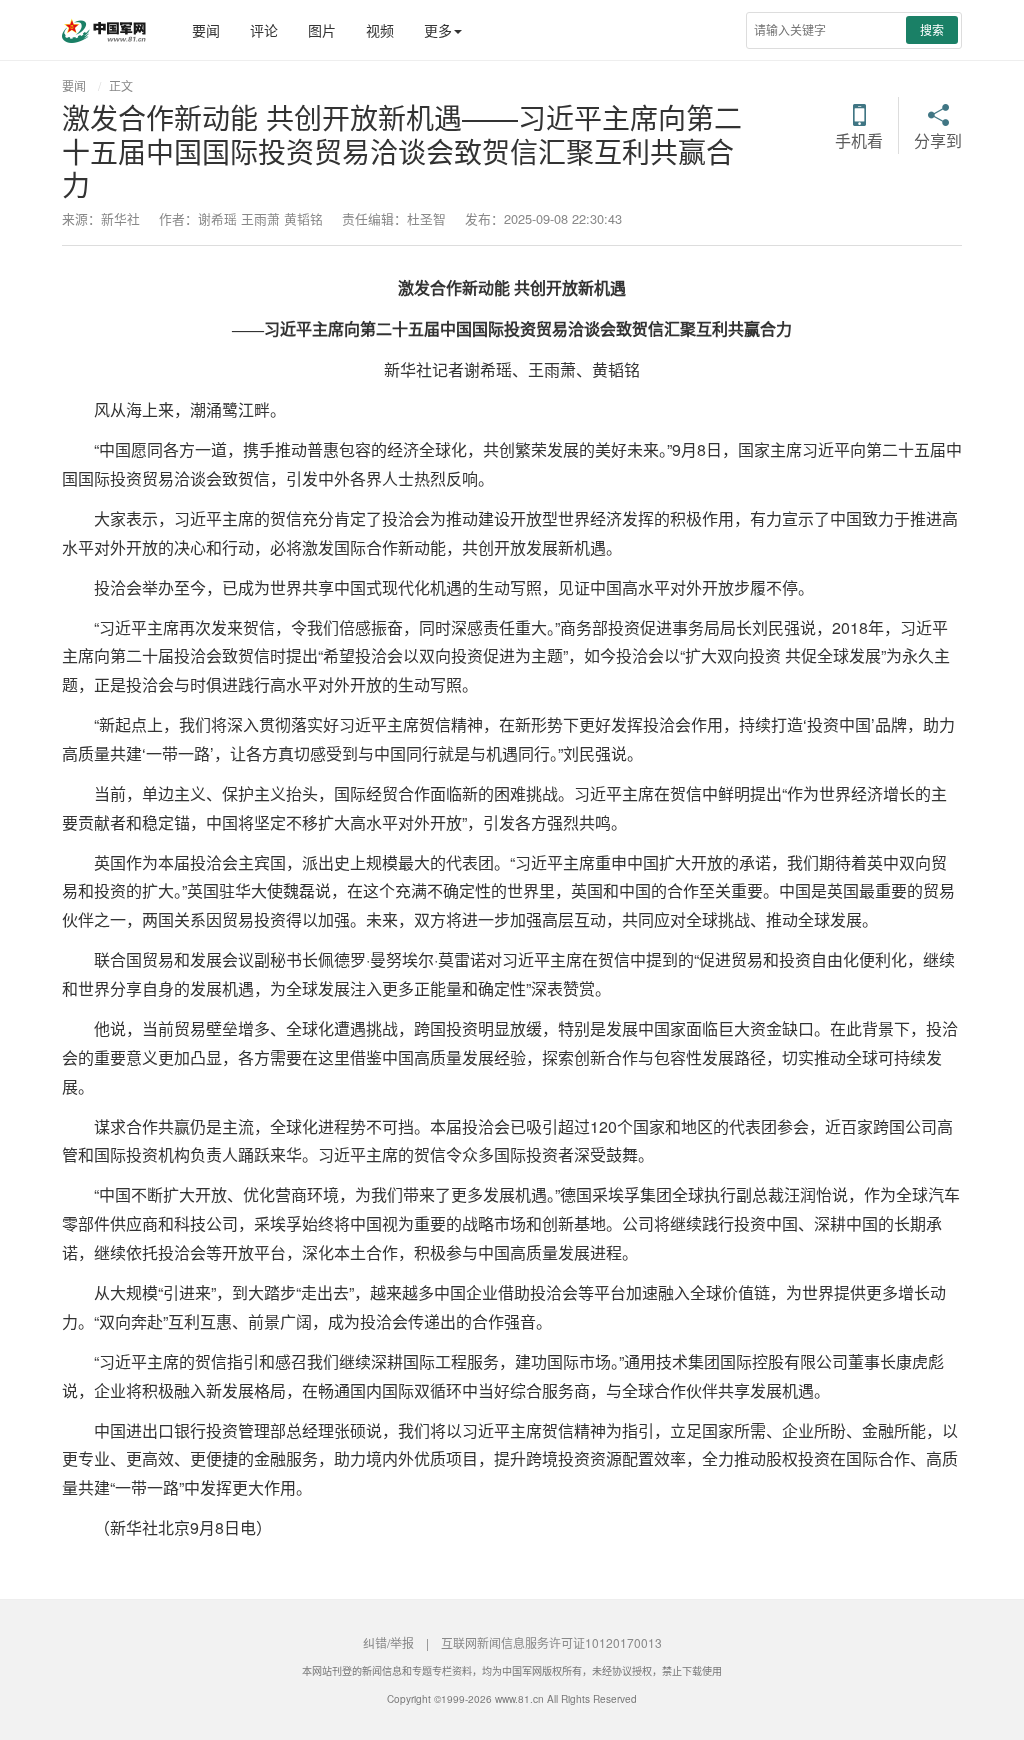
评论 (264, 30)
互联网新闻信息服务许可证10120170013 (551, 1642)
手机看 (859, 139)
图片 (322, 30)
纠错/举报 (388, 1642)
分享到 (938, 139)
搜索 (932, 29)
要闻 (206, 30)
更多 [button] (438, 30)
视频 (380, 30)
